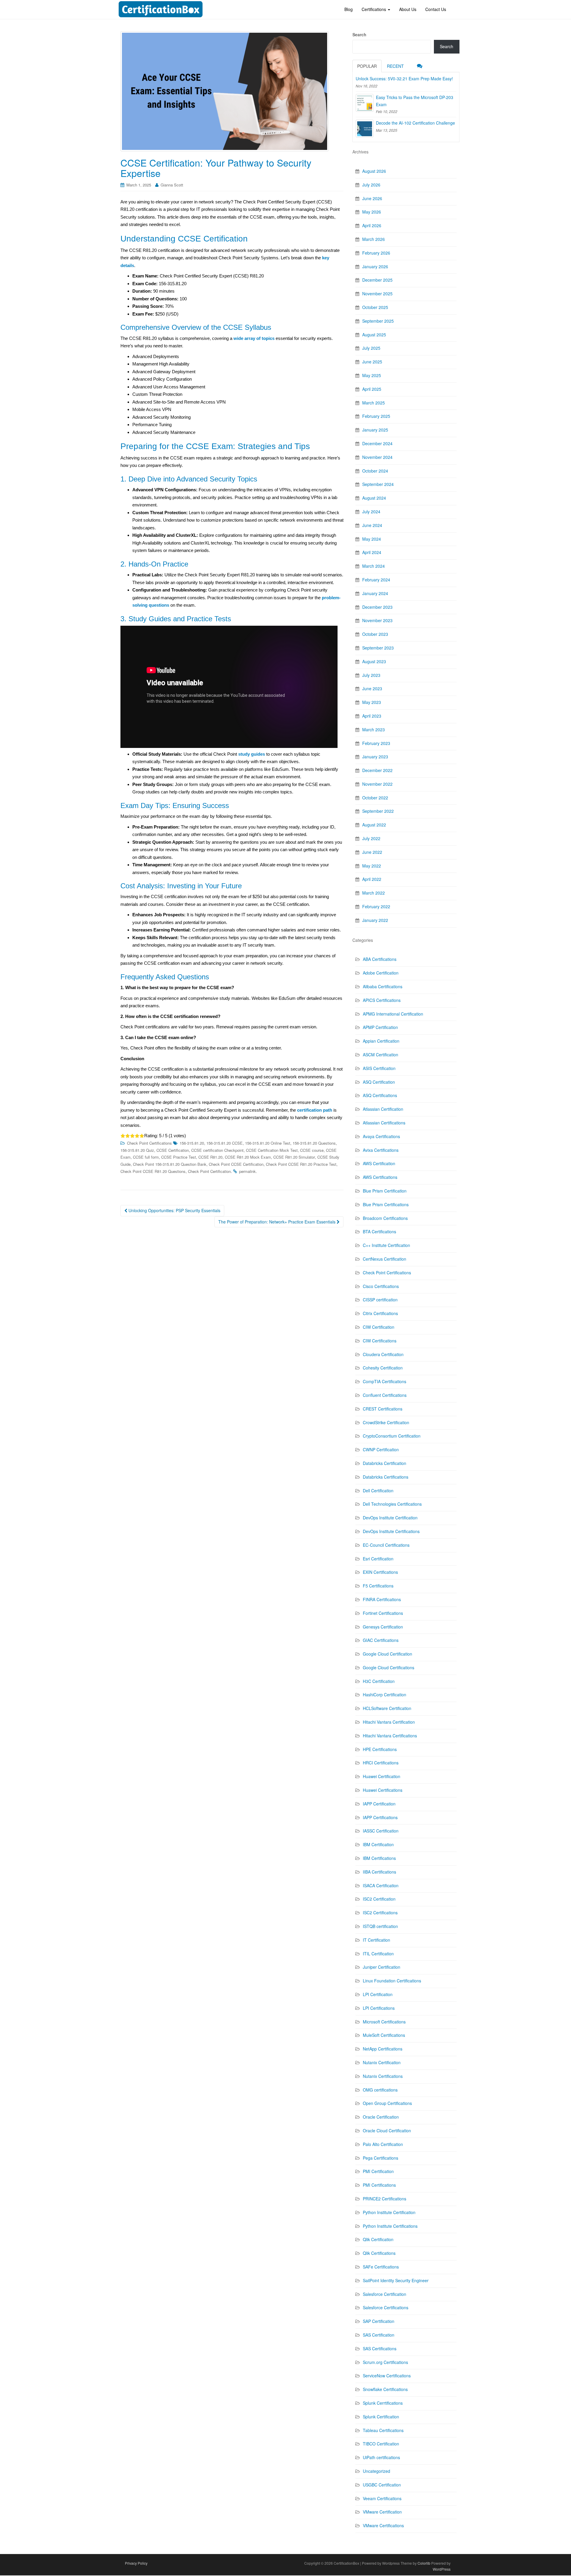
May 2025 (372, 375)
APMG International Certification (393, 1014)
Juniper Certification (382, 1967)
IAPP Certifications (380, 1817)
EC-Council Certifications (386, 1545)
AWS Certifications (380, 1177)
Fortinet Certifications (383, 1613)
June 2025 (372, 362)
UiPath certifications (381, 2457)
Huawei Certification (382, 1776)
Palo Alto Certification (383, 2144)
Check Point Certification (209, 1171)
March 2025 (374, 403)
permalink (247, 1171)
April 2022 (372, 879)
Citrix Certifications (380, 1313)
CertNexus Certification (385, 1259)
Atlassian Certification (383, 1109)
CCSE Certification (173, 1150)
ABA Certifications (380, 959)
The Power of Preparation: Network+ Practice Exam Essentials (277, 1222)
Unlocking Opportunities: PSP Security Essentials (174, 1210)
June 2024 (372, 525)
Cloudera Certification (383, 1354)
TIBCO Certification (381, 2444)
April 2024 (372, 552)
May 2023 (372, 702)
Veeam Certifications (382, 2498)
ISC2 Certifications (380, 1913)
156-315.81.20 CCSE (225, 1143)
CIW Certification (379, 1327)
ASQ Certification (379, 1082)
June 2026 (372, 198)
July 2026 (371, 185)
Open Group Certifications (387, 2103)
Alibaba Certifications (383, 986)
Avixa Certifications (381, 1150)
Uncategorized (377, 2471)
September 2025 (378, 321)
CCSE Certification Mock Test (272, 1150)
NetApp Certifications (383, 2049)
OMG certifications (380, 2090)
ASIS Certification (379, 1068)
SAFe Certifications (381, 2267)
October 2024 (375, 471)
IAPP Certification (379, 1804)
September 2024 (378, 484)
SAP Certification (379, 2321)
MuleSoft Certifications (384, 2035)
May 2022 (372, 866)
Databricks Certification (385, 1463)
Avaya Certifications (381, 1136)
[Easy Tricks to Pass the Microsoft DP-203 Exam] (365, 103)
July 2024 (371, 512)
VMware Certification (382, 2512)
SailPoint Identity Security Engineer (396, 2280)
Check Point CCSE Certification (236, 1164)
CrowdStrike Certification (386, 1422)
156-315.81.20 (192, 1143)
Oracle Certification (381, 2117)
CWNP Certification (381, 1449)
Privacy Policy (136, 2563)
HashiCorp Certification (385, 1695)
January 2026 (375, 266)
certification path (315, 1110)
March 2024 (374, 566)
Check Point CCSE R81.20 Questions (153, 1171)
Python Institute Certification (389, 2212)
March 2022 (374, 893)
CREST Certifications (383, 1409)
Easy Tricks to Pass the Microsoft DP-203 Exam (415, 101)
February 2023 (376, 743)
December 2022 (377, 770)
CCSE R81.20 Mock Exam (248, 1157)
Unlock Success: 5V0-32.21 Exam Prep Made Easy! (404, 79)
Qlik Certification (378, 2239)
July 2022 (371, 838)
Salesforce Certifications (386, 2307)
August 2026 (374, 171)
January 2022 (375, 920)
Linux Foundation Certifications (392, 1981)
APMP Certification (380, 1027)
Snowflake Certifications (385, 2389)
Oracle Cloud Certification (387, 2131)
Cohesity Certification (383, 1368)
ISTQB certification (380, 1926)
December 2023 (377, 607)
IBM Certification (378, 1844)
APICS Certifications (382, 1000)
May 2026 (372, 212)
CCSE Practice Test (179, 1157)
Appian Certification (381, 1041)
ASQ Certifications (380, 1095)
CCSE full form (146, 1157)
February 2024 (376, 580)
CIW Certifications (380, 1341)
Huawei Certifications (383, 1790)
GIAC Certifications (381, 1640)
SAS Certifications (380, 2348)
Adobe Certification (381, 973)
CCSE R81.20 (210, 1157)
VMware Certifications (383, 2525)
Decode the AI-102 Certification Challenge (415, 123)
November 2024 (377, 457)
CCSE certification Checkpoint (217, 1150)
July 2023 (371, 675)
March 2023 (374, 729)
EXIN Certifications (380, 1572)
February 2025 (376, 416)
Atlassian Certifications (384, 1123)
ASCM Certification (381, 1055)
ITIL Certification (378, 1954)
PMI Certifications (379, 2185)
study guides (252, 754)
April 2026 (372, 225)
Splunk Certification (381, 2417)
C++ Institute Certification (386, 1245)
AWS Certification (379, 1163)
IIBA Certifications (379, 1872)
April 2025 (372, 389)
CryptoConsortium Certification (392, 1436)
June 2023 (372, 688)
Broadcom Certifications (385, 1218)
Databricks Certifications (386, 1477)
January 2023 (375, 757)
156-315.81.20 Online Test (268, 1143)
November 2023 (377, 620)
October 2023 (375, 634)
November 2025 (377, 294)
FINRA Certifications (382, 1599)
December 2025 (377, 280)
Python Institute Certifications (390, 2226)
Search (359, 34)
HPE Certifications (380, 1749)
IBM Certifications (379, 1858)
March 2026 (374, 239)
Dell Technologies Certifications (392, 1504)
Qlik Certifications (379, 2253)
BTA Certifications (379, 1231)
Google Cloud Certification (388, 1654)
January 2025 (375, 430)
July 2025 (371, 348)
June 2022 (372, 852)
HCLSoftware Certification (387, 1708)
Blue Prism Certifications (386, 1204)
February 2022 (376, 906)
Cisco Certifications (381, 1286)
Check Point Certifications (149, 1143)
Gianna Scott (172, 185)
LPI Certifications (379, 2008)
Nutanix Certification (382, 2062)
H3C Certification (379, 1681)
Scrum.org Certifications (385, 2362)
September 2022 (378, 811)
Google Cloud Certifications (389, 1667)
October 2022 (375, 798)
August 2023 (374, 661)
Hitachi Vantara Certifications (390, 1736)
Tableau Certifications (383, 2430)
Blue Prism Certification (385, 1191)
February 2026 (376, 253)
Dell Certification (378, 1491)
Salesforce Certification (385, 2294)
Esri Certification (378, 1559)
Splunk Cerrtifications (383, 2403)
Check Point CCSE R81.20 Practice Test (301, 1164)
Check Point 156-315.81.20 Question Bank (170, 1164)
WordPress (442, 2569)
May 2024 (372, 539)
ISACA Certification (381, 1885)
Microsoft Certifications (384, 2022)
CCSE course (312, 1150)
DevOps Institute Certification (390, 1518)
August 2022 (374, 825)
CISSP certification (380, 1300)
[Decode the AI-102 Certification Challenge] (365, 128)
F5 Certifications (378, 1586)
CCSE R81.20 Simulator (294, 1157)
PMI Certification (378, 2171)
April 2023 (372, 716)
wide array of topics (254, 338)
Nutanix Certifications (383, 2076)
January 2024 (375, 593)
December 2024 (377, 443)
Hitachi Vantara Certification (389, 1722)
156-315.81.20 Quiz (137, 1150)
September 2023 (378, 648)
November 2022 (377, 784)
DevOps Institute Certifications (391, 1531)
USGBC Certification (382, 2485)
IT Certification (377, 1940)
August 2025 (374, 335)
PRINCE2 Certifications (385, 2199)
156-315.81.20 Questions (314, 1143)
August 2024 (374, 498)
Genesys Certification (383, 1627)
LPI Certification (378, 1994)
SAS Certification (379, 2335)
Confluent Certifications (385, 1395)
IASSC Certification (381, 1831)
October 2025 (375, 307)
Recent (395, 66)
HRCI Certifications (381, 1763)
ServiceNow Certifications (387, 2376)
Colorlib (424, 2563)
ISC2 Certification (379, 1899)
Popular (367, 66)
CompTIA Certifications (385, 1381)
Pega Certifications (381, 2158)
